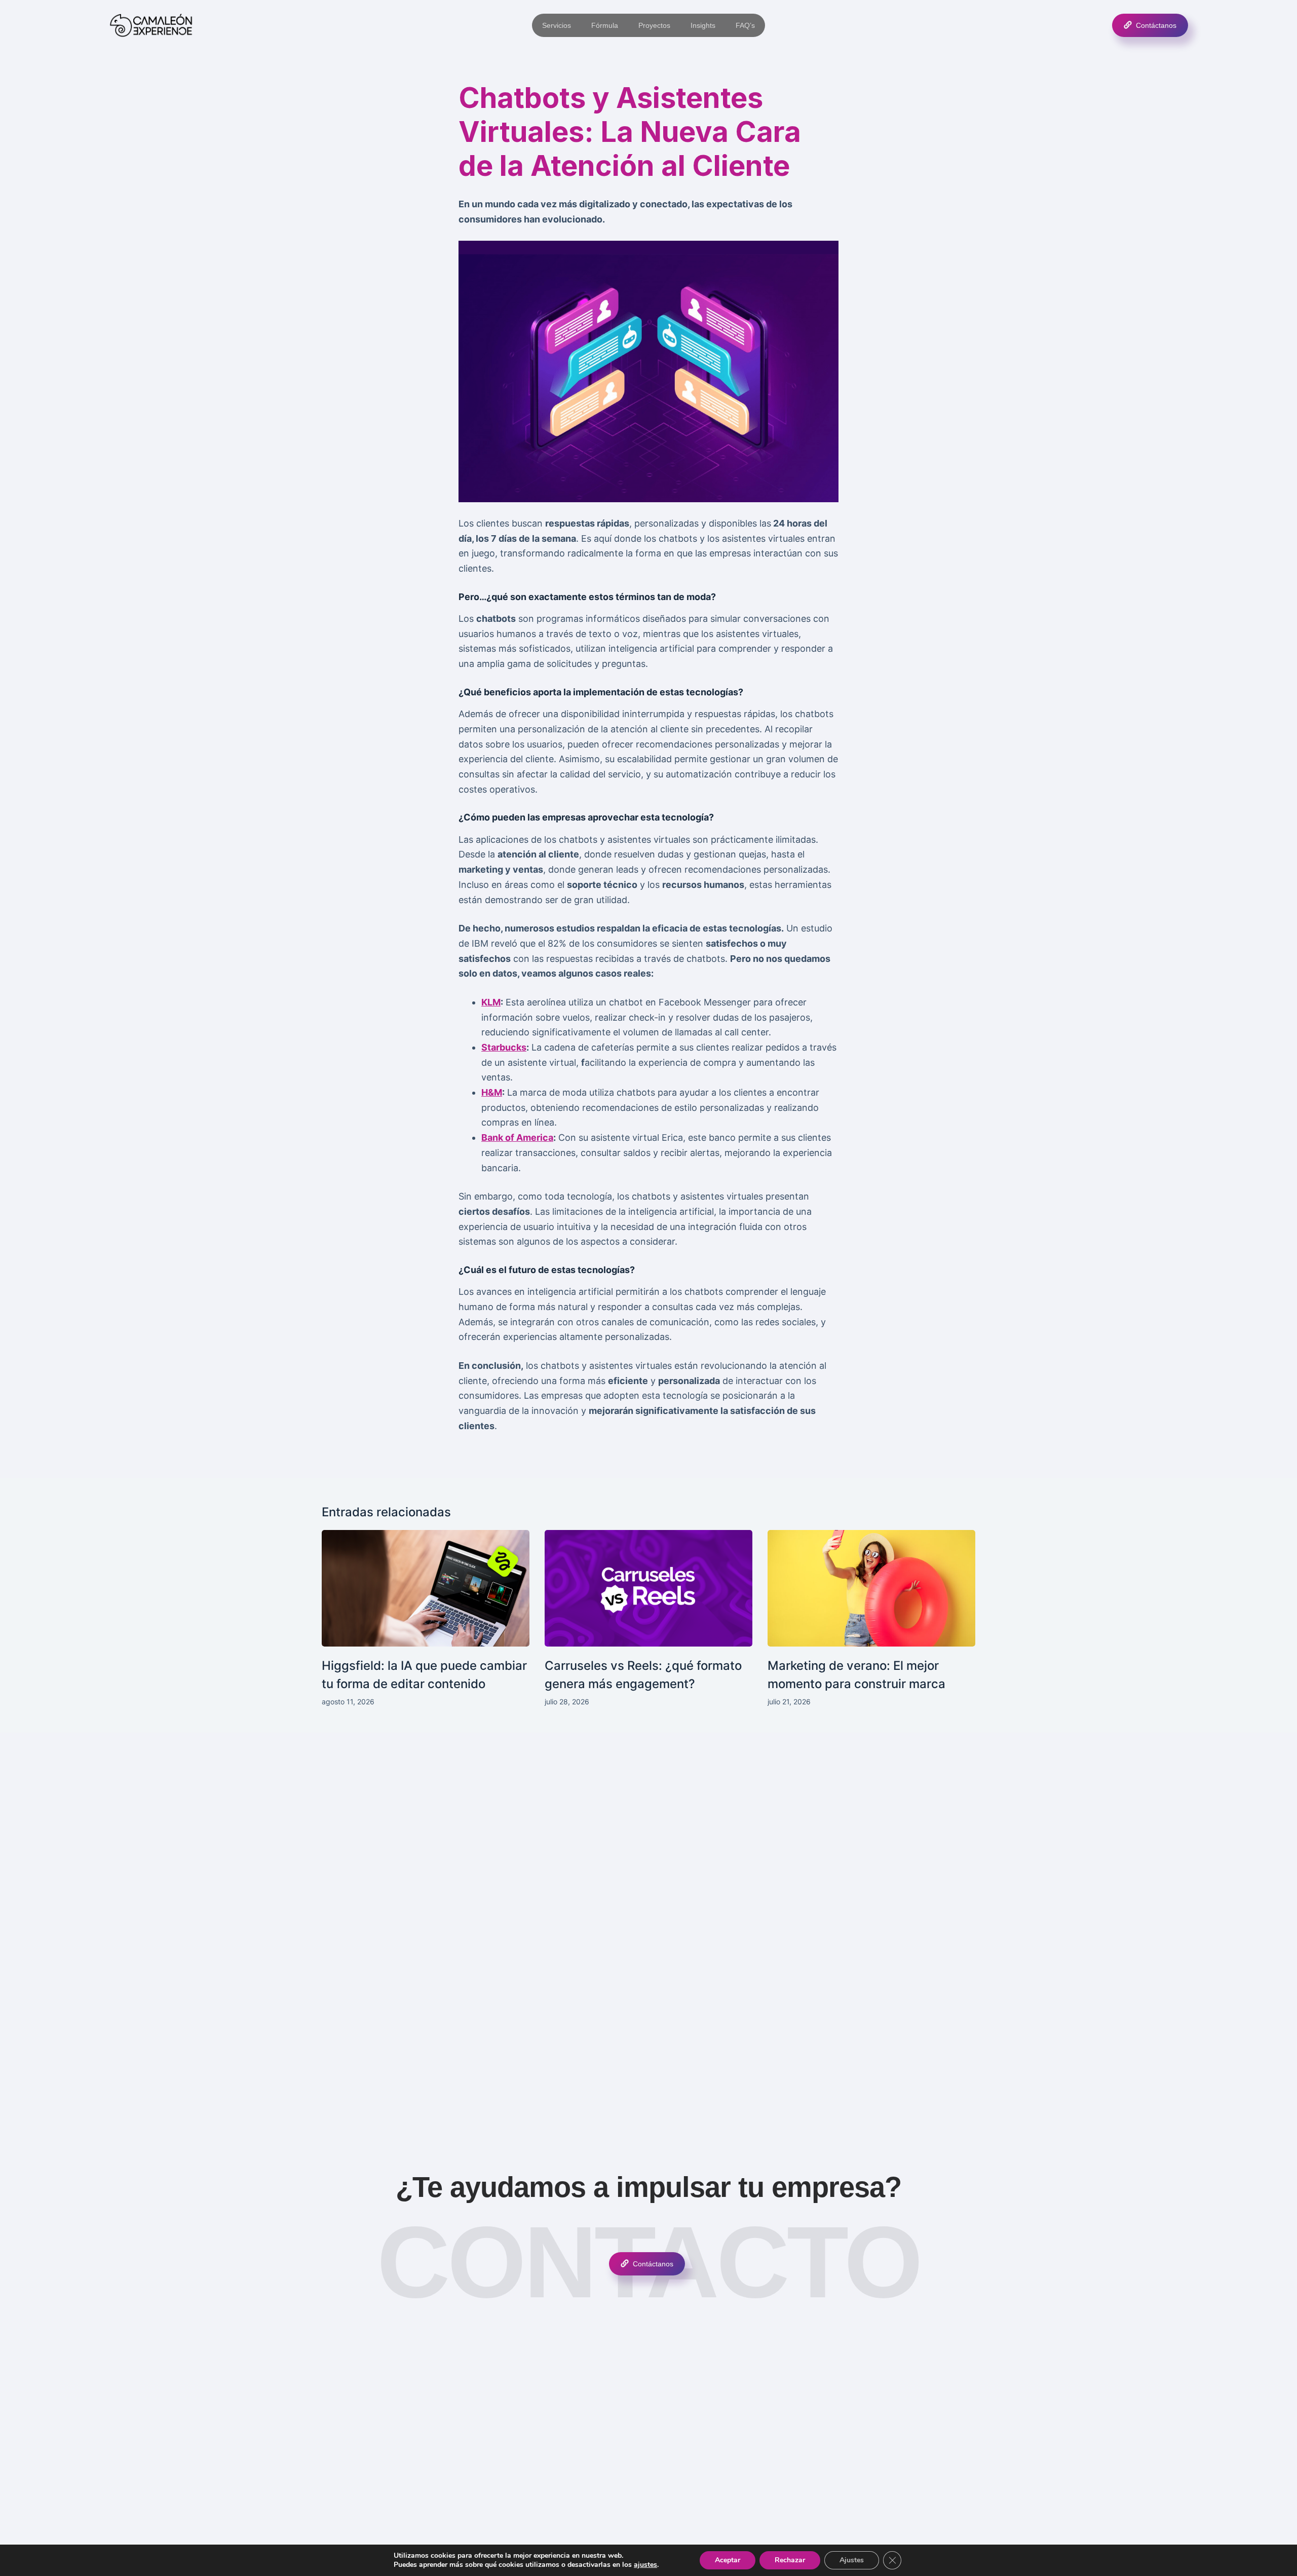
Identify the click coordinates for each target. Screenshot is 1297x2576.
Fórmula (605, 25)
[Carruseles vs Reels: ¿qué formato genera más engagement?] (648, 1589)
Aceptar (728, 2560)
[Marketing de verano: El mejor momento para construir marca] (871, 1589)
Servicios (557, 25)
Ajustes (852, 2560)
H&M (492, 1092)
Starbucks (504, 1047)
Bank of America (517, 1137)
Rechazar (790, 2560)
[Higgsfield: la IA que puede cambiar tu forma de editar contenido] (426, 1589)
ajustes (645, 2565)
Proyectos (654, 25)
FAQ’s (745, 25)
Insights (703, 25)
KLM (491, 1002)
